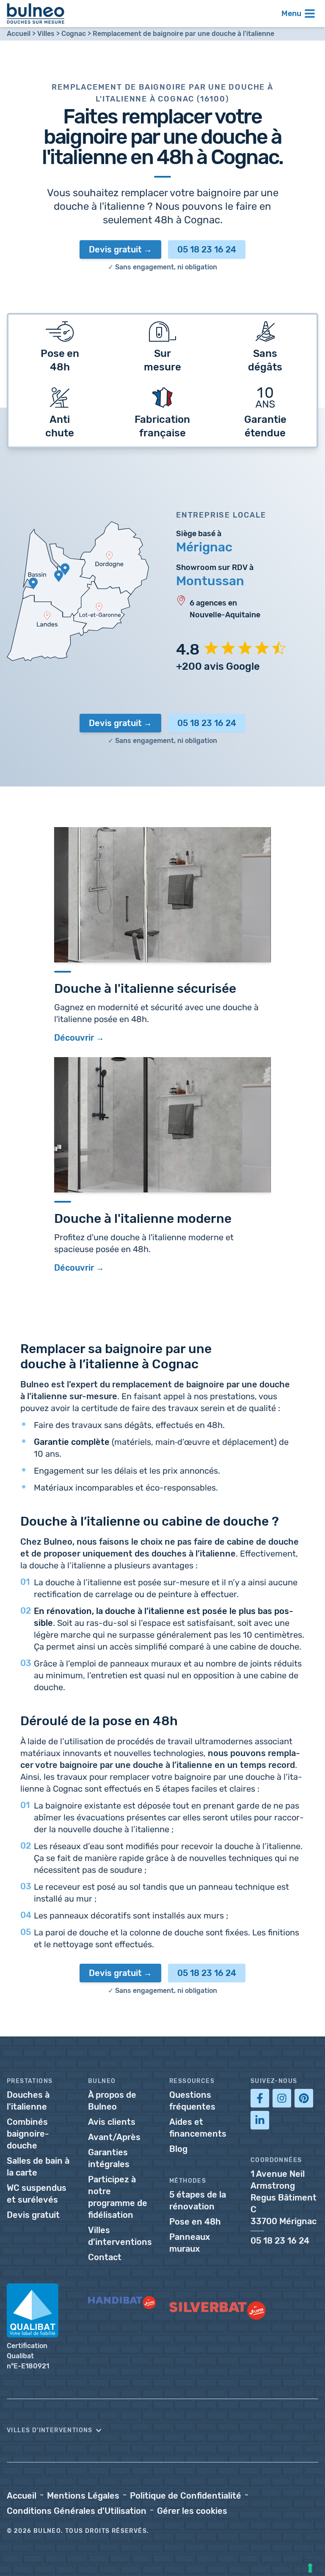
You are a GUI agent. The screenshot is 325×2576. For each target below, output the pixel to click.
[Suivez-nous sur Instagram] (282, 2098)
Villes (46, 34)
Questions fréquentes (192, 2101)
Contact (105, 2257)
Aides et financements (198, 2128)
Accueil (19, 34)
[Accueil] (36, 14)
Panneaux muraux (190, 2243)
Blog (178, 2149)
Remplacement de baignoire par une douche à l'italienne (183, 34)
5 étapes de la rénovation (198, 2201)
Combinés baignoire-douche (28, 2134)
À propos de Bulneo (112, 2101)
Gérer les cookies (192, 2511)
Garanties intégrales (109, 2158)
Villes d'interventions (120, 2236)
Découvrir (74, 1268)
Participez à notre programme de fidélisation (118, 2197)
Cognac (74, 34)
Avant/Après (114, 2137)
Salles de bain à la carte (38, 2167)
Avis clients (112, 2122)
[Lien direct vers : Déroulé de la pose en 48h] (16, 1719)
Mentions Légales (83, 2496)
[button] (162, 2431)
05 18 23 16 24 (207, 249)
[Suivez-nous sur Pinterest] (304, 2098)
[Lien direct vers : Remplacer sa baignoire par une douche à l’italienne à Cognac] (16, 1347)
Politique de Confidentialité (186, 2496)
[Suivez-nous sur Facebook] (260, 2098)
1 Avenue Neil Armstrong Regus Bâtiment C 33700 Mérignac (284, 2198)
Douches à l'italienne (28, 2101)
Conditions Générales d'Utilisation (77, 2511)
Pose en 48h (195, 2222)
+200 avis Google (218, 666)
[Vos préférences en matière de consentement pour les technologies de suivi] (310, 2568)
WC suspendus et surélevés (37, 2194)
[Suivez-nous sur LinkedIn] (260, 2120)
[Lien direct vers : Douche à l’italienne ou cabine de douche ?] (16, 1519)
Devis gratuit (115, 249)
